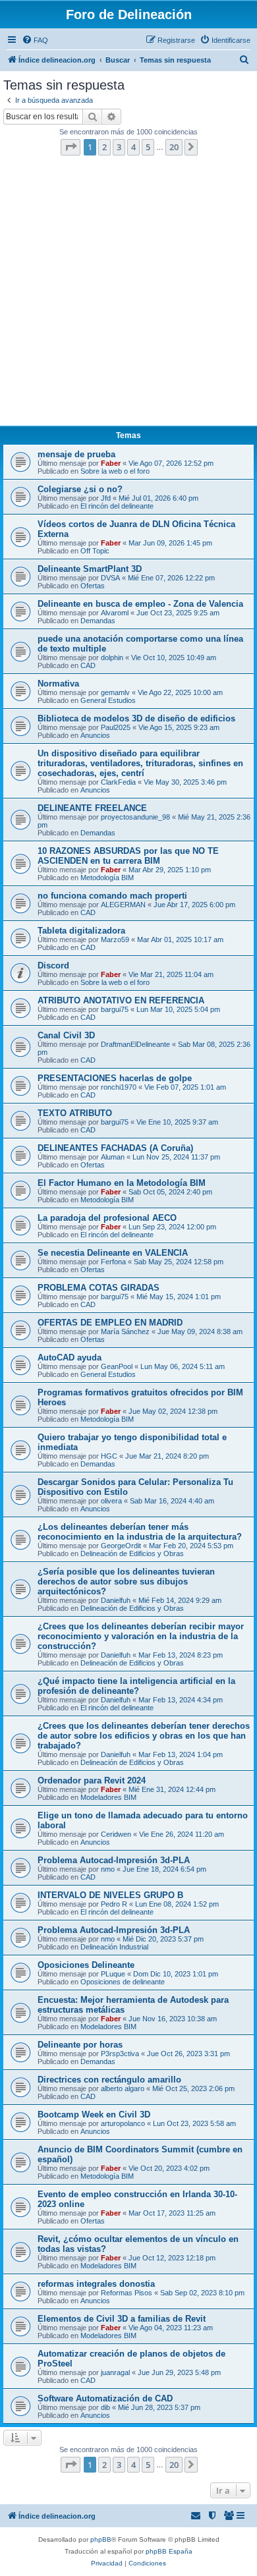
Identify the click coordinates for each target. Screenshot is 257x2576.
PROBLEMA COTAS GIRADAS (99, 1288)
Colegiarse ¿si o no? (80, 489)
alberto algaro (123, 2088)
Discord (53, 966)
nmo (108, 1869)
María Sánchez (125, 1331)
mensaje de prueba (76, 454)
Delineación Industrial (114, 1947)
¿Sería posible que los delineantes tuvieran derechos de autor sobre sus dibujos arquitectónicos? (126, 1582)
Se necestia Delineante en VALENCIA (113, 1253)
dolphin (112, 658)
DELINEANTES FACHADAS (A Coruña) (115, 1148)
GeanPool (117, 1366)
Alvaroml (115, 613)
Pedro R (114, 1904)
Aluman (113, 1157)
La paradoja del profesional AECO (107, 1218)
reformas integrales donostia (96, 2284)
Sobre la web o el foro (115, 471)
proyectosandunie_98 (135, 817)
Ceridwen (116, 1834)
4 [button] (133, 147)
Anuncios (95, 735)
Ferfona (113, 1262)
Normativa (58, 684)
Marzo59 (115, 939)
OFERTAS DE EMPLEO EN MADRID (110, 1323)
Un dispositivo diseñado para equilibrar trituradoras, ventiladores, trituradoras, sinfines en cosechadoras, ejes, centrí (140, 763)
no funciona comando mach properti (112, 896)
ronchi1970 (119, 1087)
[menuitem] (35, 40)
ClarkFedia (118, 782)
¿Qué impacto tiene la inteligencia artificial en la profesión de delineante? (136, 1686)
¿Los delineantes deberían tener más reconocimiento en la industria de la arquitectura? (140, 1532)
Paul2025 (116, 727)
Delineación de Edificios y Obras (132, 1554)
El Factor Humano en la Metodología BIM (122, 1183)
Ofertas (93, 586)
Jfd (106, 498)
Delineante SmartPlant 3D (90, 569)
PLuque (113, 1974)
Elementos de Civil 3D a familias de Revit (122, 2319)
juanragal (115, 2372)
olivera (111, 1501)
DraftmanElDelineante (135, 1044)
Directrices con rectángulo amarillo (109, 2080)
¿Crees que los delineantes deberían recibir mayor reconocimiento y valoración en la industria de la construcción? (141, 1636)
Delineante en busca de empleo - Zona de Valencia (140, 604)
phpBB (101, 2539)
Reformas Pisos (127, 2293)
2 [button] (104, 147)
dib (105, 2407)
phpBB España (169, 2551)
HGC (109, 1456)
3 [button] (119, 147)
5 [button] (148, 147)
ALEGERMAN (123, 905)
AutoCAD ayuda (70, 1358)
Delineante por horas (80, 2045)
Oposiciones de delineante (123, 1982)
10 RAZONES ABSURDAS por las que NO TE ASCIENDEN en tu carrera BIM (128, 856)
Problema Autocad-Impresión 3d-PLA (114, 1860)
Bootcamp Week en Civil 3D (94, 2114)
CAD (88, 665)
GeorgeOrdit (121, 1546)
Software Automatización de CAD (105, 2398)
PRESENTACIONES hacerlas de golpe (115, 1078)
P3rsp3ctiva (120, 2054)
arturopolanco (123, 2123)
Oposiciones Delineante (86, 1965)
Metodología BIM (107, 878)
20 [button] (174, 147)
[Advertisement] (128, 294)
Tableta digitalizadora (81, 931)
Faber (111, 463)
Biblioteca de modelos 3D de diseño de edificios (136, 718)
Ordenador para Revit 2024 (92, 1780)
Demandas (98, 621)
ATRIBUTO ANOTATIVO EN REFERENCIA (121, 1000)
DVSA (110, 578)
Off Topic (95, 551)
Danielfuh (116, 1600)
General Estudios (108, 700)
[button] (71, 147)
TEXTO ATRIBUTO (75, 1113)
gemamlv (115, 692)
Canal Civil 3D (66, 1035)
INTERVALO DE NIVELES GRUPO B (110, 1895)
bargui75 (115, 1009)
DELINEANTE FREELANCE (92, 808)
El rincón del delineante (117, 506)
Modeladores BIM (108, 1797)
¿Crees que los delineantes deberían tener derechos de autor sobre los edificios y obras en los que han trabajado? (144, 1736)
